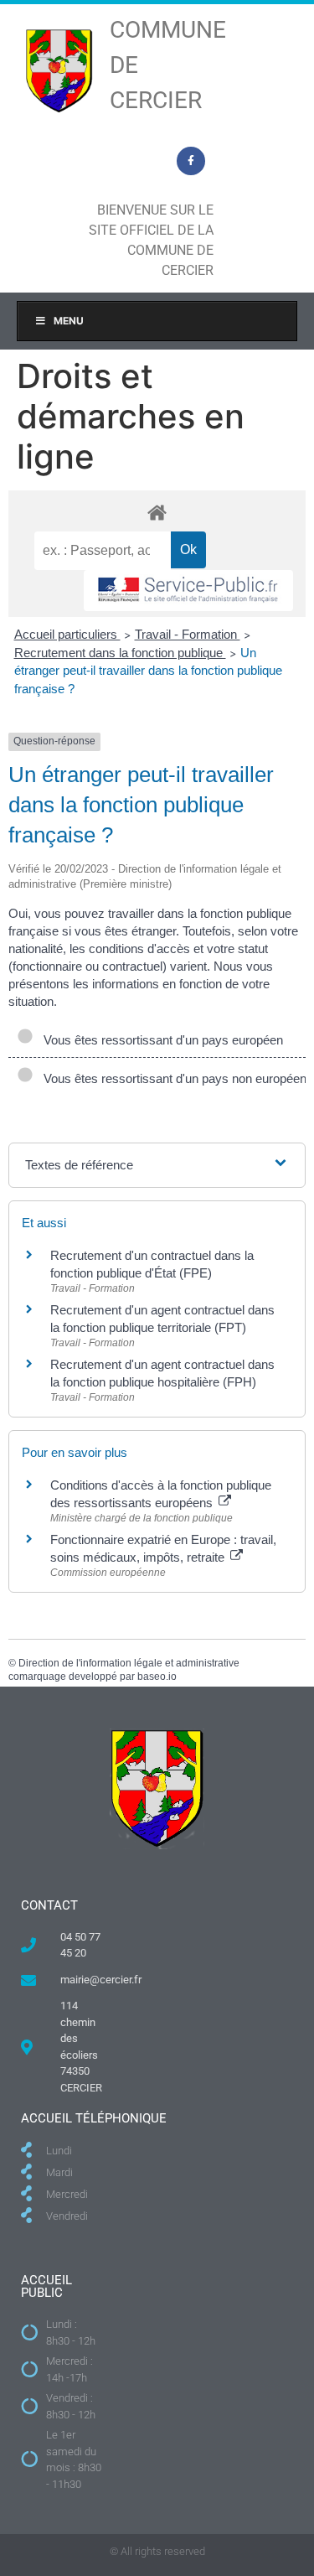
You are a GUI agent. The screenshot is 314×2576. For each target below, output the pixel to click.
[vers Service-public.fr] (188, 591)
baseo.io (157, 1677)
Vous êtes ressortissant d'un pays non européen (172, 1078)
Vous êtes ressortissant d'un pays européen (160, 1040)
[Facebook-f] (191, 161)
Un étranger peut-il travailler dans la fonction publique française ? (148, 671)
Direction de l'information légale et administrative (129, 1663)
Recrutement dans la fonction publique (120, 653)
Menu (69, 321)
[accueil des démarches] (157, 512)
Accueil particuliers (67, 634)
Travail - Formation (188, 634)
